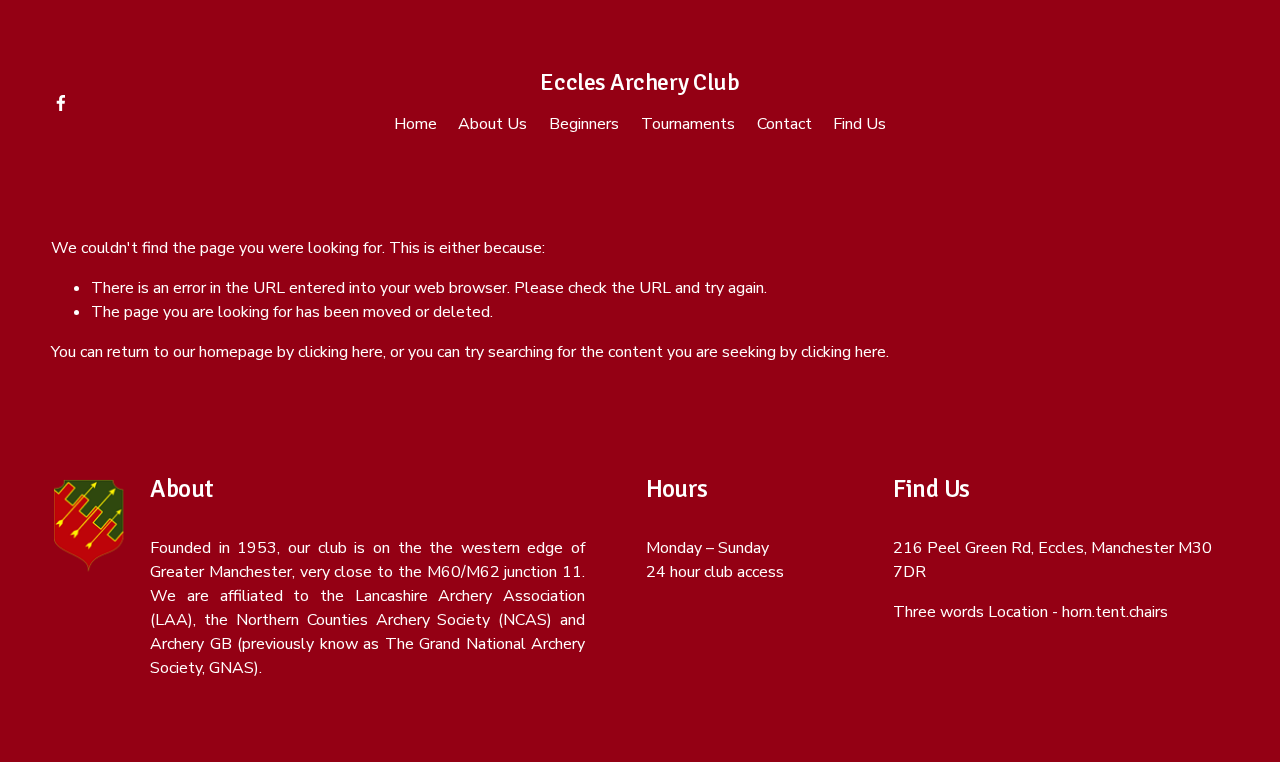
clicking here (340, 352)
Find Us (859, 124)
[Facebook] (61, 103)
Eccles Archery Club (639, 82)
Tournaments (688, 124)
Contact (784, 124)
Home (415, 124)
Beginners (584, 124)
